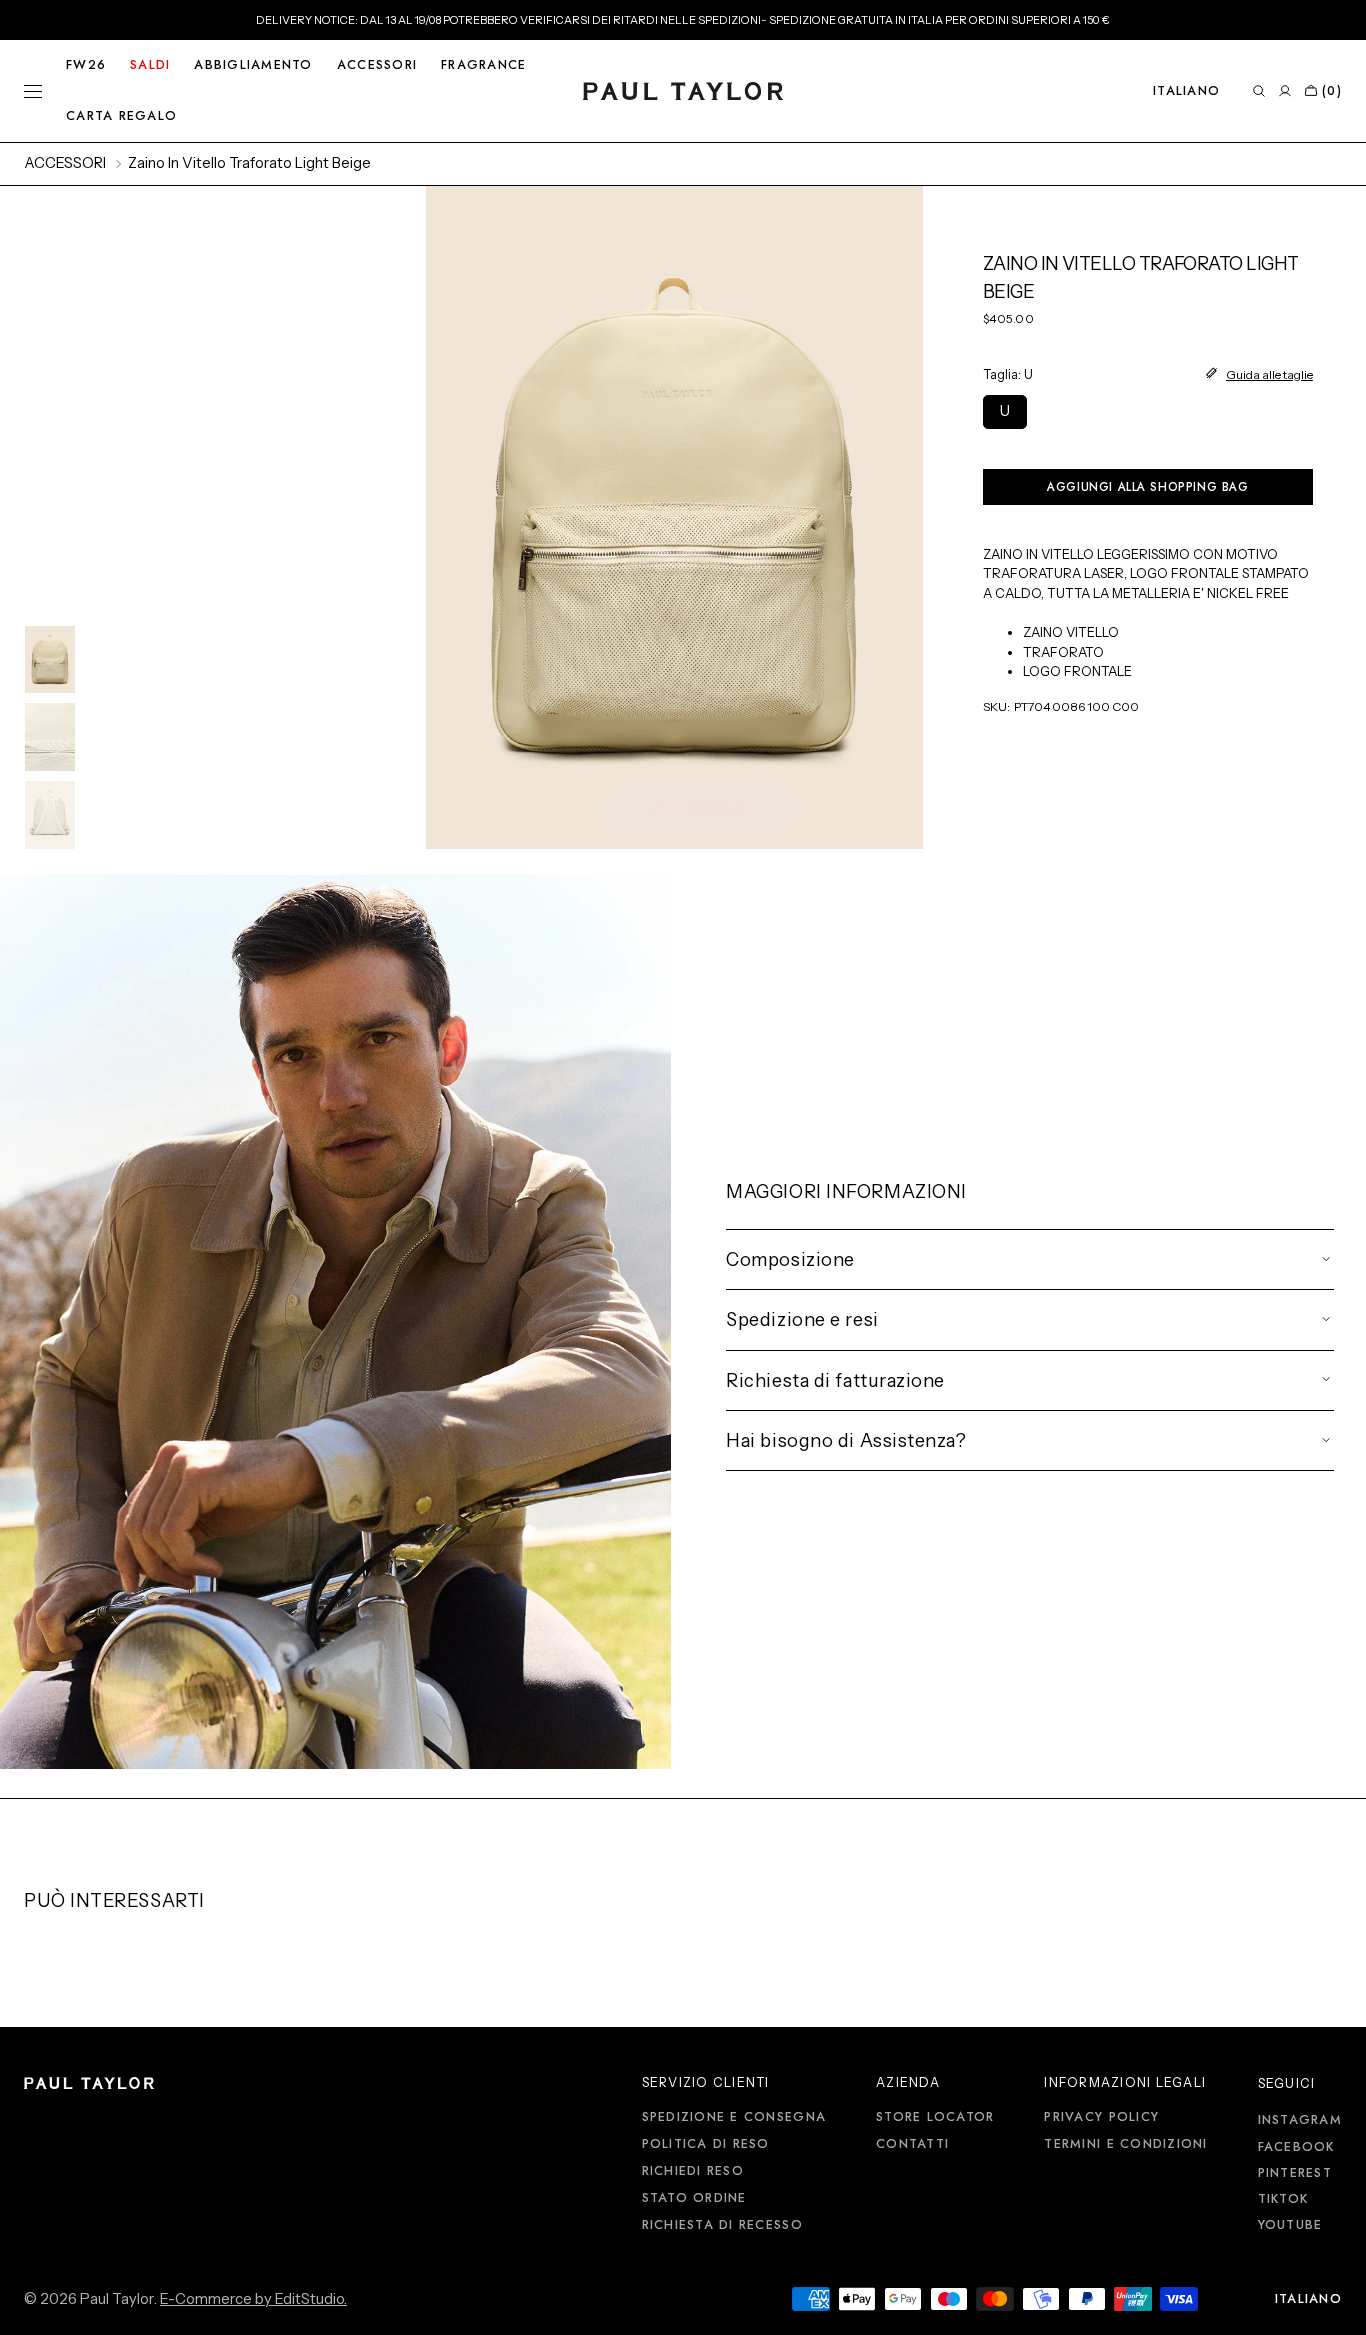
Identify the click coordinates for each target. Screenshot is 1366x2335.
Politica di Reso (706, 2144)
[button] (1186, 91)
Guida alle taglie (1269, 373)
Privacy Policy (1101, 2118)
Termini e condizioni (1125, 2144)
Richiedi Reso (693, 2171)
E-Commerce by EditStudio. (253, 2299)
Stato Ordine (694, 2198)
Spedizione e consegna (734, 2118)
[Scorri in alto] (1336, 2305)
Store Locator (935, 2118)
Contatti (912, 2144)
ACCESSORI (65, 163)
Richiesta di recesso (722, 2225)
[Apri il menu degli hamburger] (33, 91)
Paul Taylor (117, 2299)
